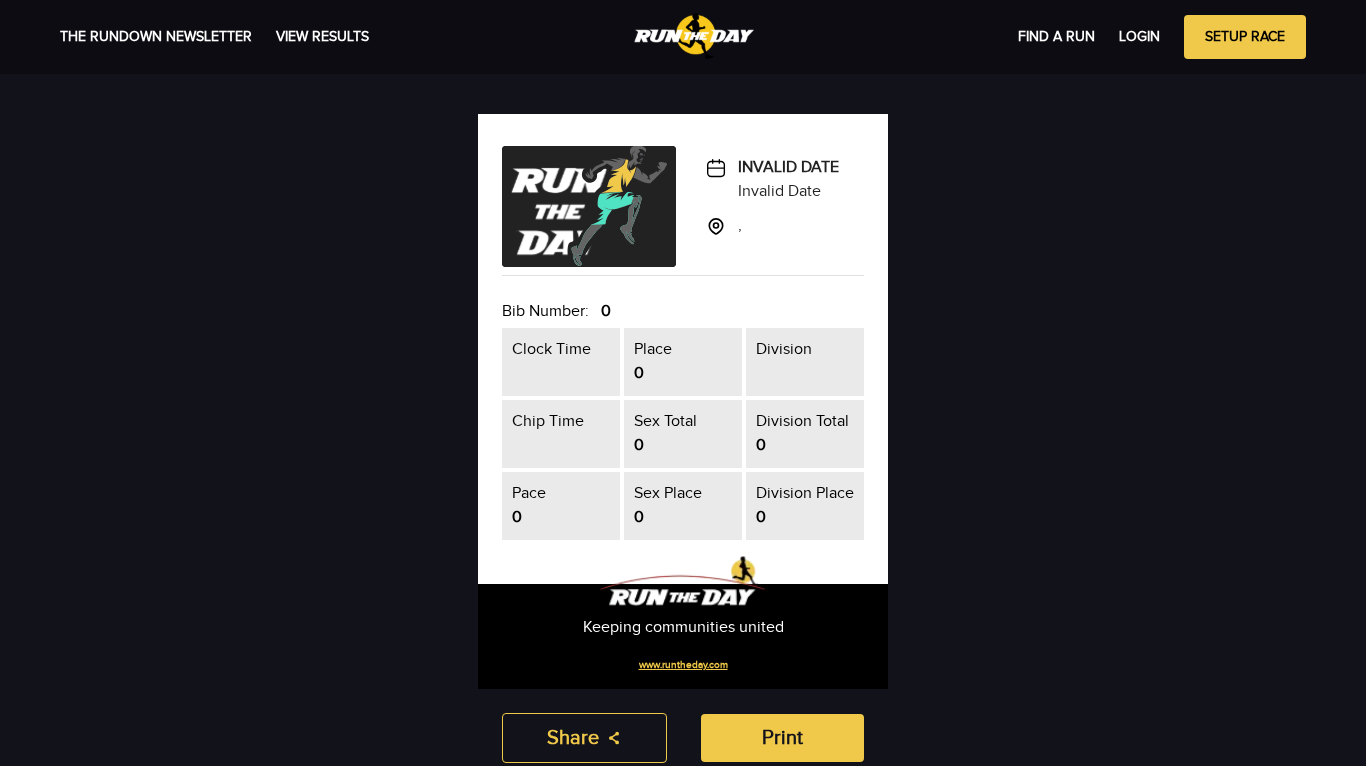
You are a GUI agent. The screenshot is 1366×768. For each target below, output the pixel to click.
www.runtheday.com (683, 665)
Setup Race (1245, 37)
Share (573, 738)
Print (782, 738)
